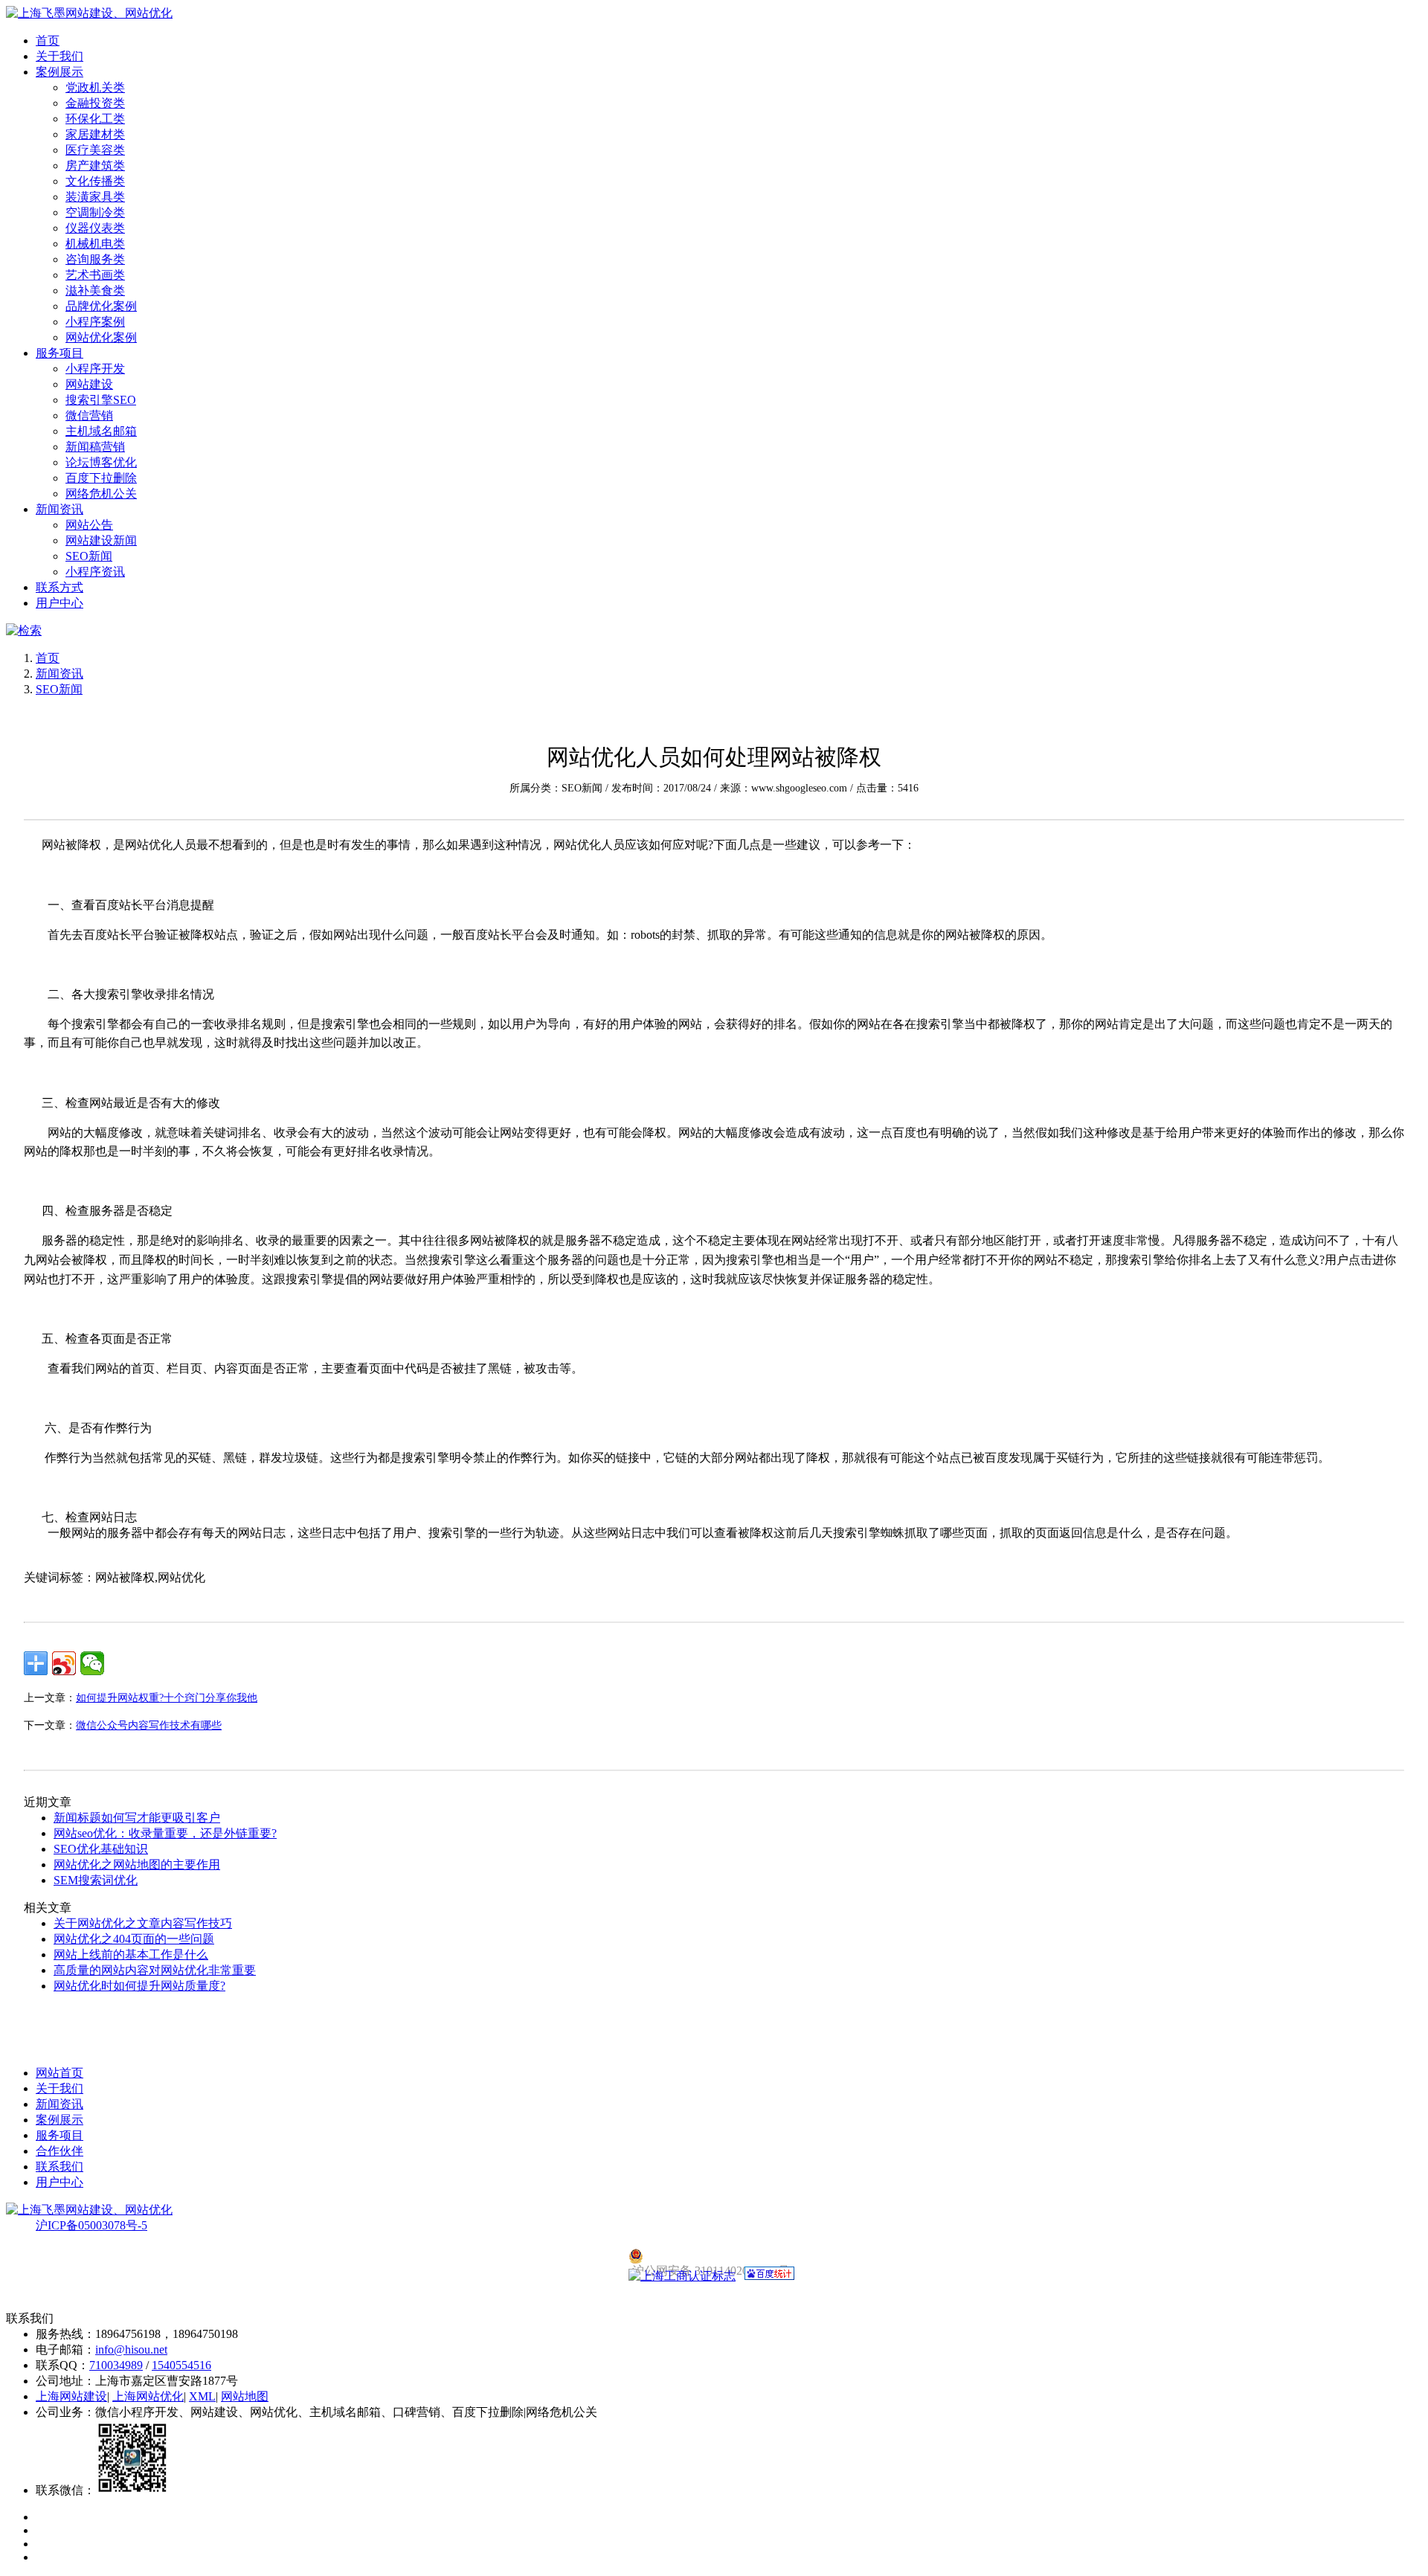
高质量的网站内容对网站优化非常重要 (155, 1970)
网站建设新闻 (101, 540)
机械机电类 (95, 244)
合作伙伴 (59, 2151)
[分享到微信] (92, 1663)
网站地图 (245, 2396)
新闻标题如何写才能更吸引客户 (137, 1818)
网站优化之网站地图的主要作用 (137, 1864)
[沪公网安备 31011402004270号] (714, 2256)
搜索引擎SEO (101, 400)
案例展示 (59, 72)
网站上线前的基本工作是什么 (131, 1955)
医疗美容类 (95, 150)
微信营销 (89, 415)
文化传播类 (95, 181)
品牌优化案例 (101, 306)
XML (202, 2396)
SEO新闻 (89, 556)
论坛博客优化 (101, 462)
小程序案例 (95, 322)
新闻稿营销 (95, 447)
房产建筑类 (95, 166)
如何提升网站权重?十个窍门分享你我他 (167, 1698)
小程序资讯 (95, 572)
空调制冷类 (95, 212)
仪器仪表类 (95, 228)
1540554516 (181, 2365)
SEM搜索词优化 (96, 1880)
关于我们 (59, 56)
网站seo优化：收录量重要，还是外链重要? (165, 1833)
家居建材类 (95, 134)
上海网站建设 (71, 2396)
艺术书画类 (95, 275)
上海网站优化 (148, 2396)
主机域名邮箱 (101, 431)
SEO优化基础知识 (101, 1849)
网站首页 (59, 2073)
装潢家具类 (95, 197)
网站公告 (89, 525)
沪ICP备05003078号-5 (91, 2225)
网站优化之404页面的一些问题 (134, 1939)
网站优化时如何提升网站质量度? (139, 1986)
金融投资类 (95, 103)
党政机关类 (95, 87)
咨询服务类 (95, 259)
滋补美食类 (95, 290)
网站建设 (89, 384)
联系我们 (59, 2167)
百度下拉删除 (101, 478)
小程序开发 (95, 369)
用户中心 (59, 603)
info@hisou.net (131, 2349)
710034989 (116, 2365)
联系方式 (59, 587)
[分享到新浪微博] (64, 1663)
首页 (48, 41)
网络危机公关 (101, 494)
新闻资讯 (59, 509)
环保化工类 (95, 119)
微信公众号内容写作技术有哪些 (149, 1725)
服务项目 (59, 353)
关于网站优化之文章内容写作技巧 (143, 1923)
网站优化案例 (101, 337)
